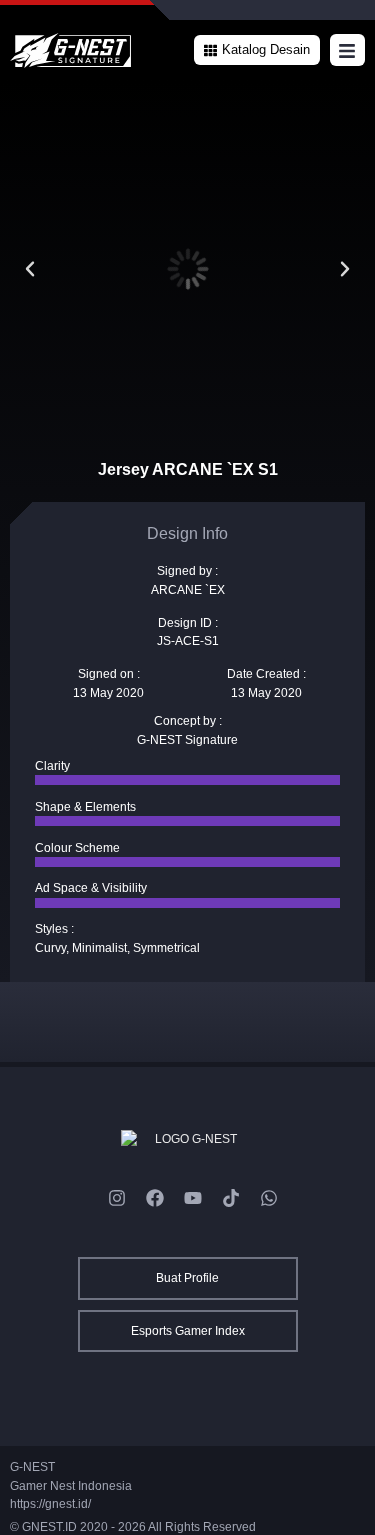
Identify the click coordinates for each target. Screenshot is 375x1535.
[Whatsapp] (269, 1198)
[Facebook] (155, 1198)
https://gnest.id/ (50, 1504)
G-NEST (32, 1467)
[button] (257, 50)
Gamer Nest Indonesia (71, 1486)
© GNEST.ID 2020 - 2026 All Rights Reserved (133, 1527)
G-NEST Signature (187, 740)
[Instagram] (117, 1198)
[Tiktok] (231, 1198)
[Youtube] (193, 1198)
